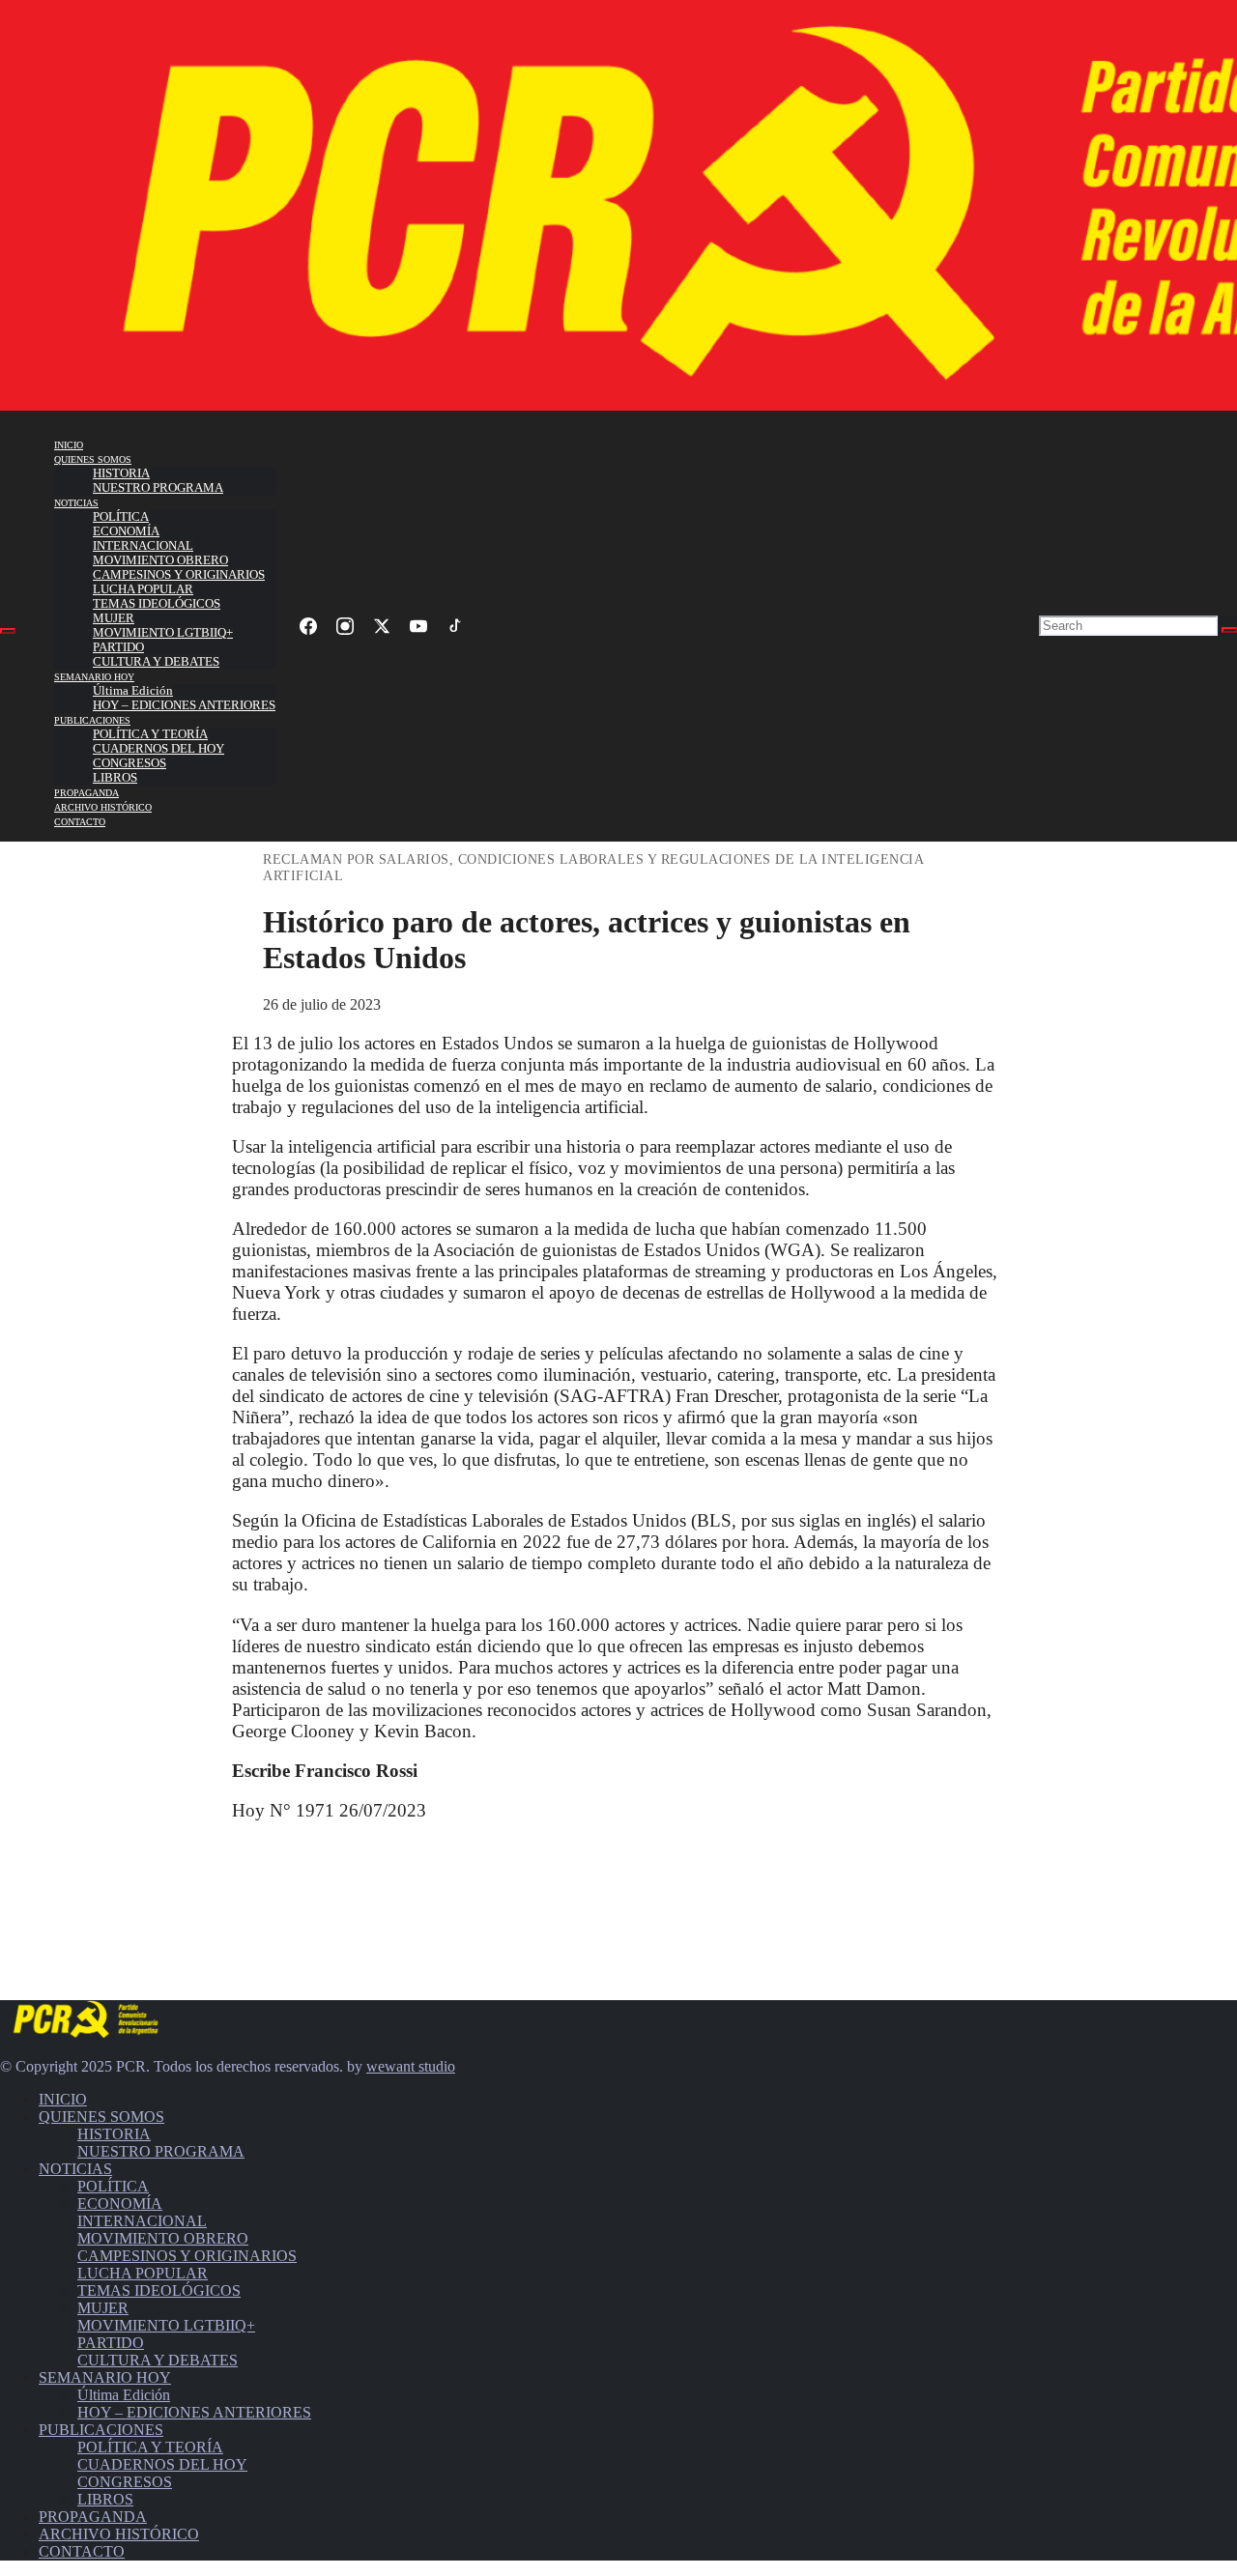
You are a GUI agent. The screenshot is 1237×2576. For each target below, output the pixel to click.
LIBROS (115, 778)
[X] (382, 626)
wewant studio (411, 2066)
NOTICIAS (76, 503)
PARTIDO (118, 647)
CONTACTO (80, 822)
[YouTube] (418, 626)
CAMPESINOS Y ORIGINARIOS (179, 575)
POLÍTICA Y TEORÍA (150, 734)
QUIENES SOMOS (93, 459)
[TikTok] (455, 626)
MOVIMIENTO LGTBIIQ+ (163, 633)
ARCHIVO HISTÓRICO (103, 807)
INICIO (69, 445)
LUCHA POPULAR (143, 589)
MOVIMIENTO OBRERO (160, 560)
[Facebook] (308, 626)
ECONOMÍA (126, 531)
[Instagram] (345, 626)
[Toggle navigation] (8, 631)
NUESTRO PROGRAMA (158, 488)
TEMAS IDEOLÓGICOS (157, 604)
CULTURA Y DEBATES (156, 662)
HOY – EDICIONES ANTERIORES (184, 705)
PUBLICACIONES (92, 720)
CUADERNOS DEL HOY (158, 749)
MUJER (114, 618)
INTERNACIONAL (143, 546)
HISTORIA (121, 473)
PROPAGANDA (86, 793)
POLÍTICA (121, 517)
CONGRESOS (129, 763)
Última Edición (133, 691)
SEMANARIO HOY (94, 677)
